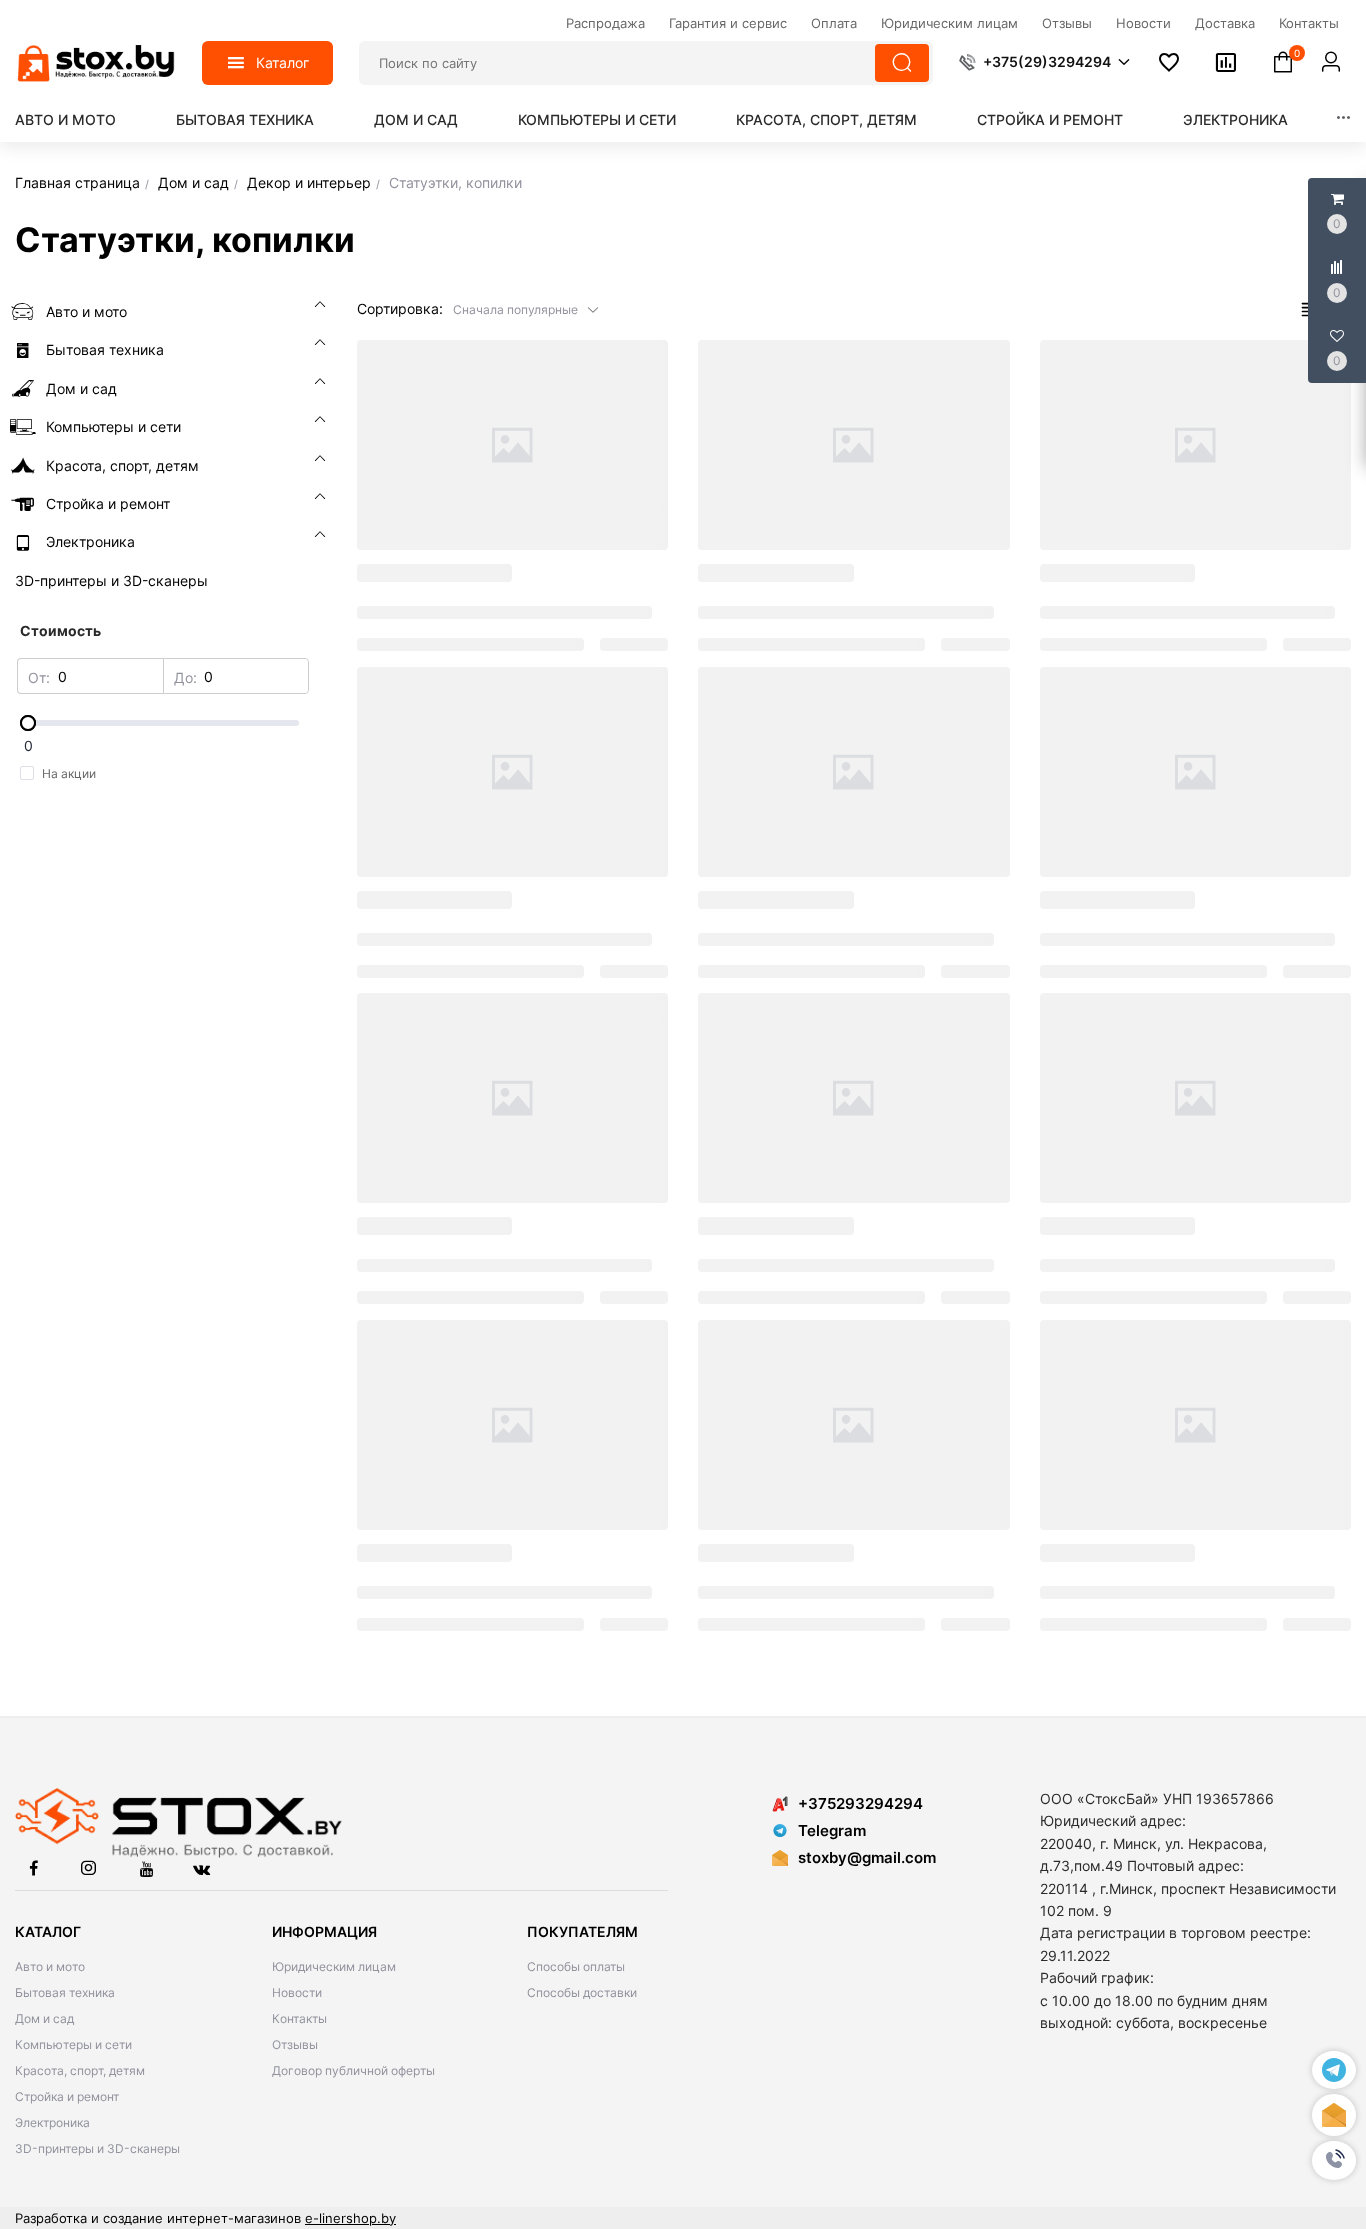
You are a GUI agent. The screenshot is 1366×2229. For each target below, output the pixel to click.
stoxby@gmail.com (867, 1857)
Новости (297, 1992)
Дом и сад (416, 119)
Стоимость (60, 630)
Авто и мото (65, 119)
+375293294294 (860, 1803)
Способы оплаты (576, 1966)
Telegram (832, 1830)
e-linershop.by (350, 2218)
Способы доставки (582, 1992)
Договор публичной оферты (353, 2070)
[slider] (163, 723)
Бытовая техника (245, 119)
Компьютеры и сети (597, 119)
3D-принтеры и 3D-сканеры (97, 2148)
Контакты (299, 2018)
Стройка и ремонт (1050, 119)
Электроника (1235, 119)
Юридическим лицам (334, 1966)
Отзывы (295, 2044)
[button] (1334, 2160)
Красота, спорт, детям (826, 119)
